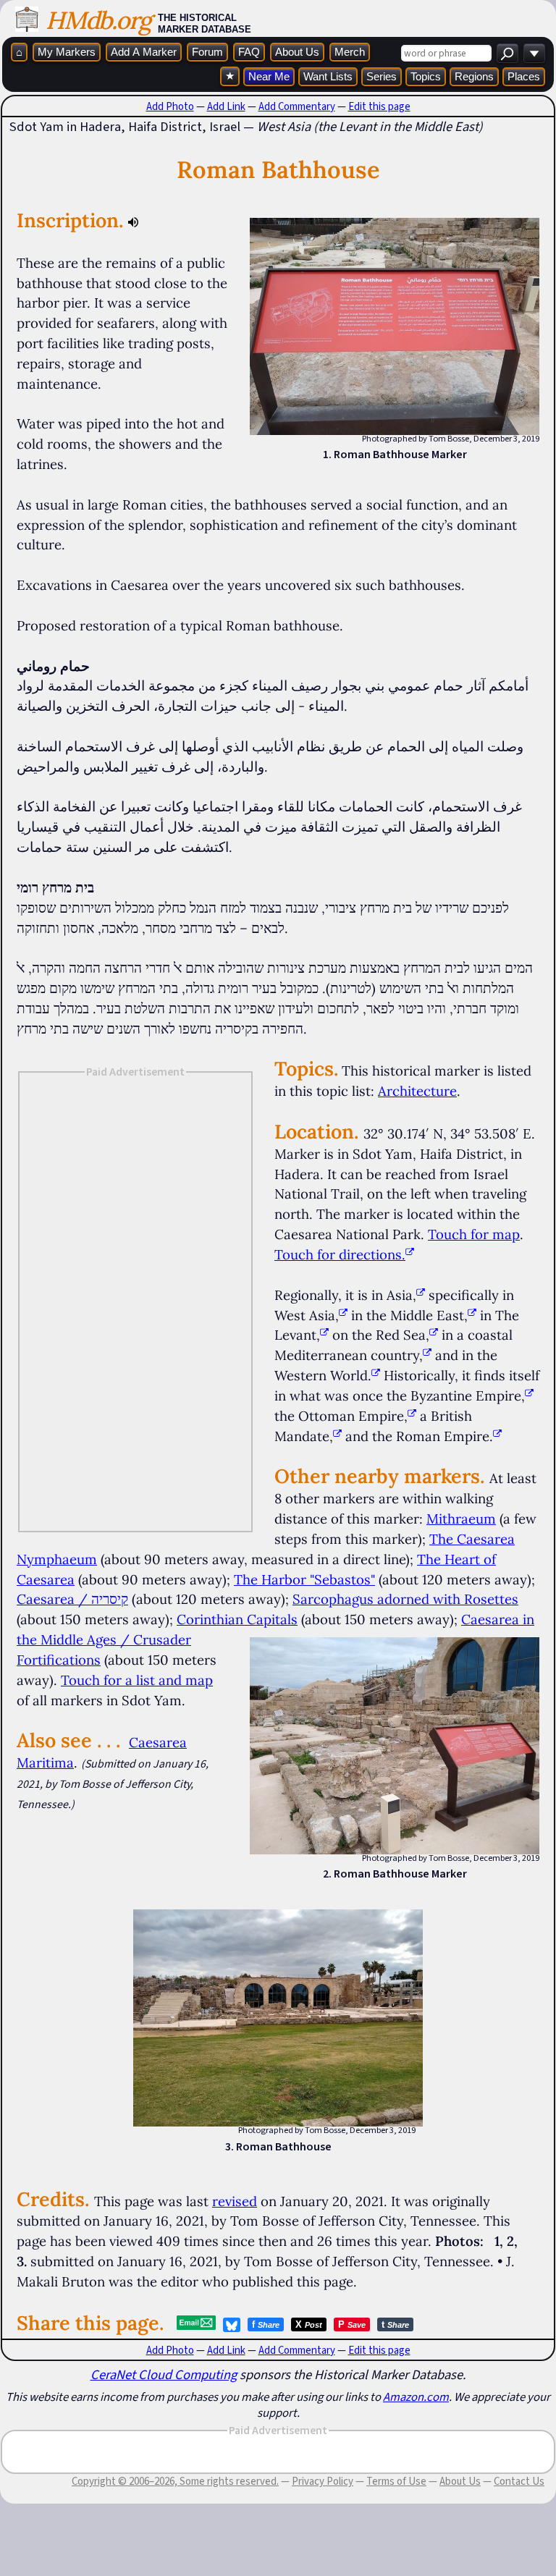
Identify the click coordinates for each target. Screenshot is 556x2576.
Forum (207, 52)
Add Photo (170, 106)
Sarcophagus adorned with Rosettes (405, 1599)
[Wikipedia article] (421, 1295)
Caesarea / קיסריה (72, 1599)
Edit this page (379, 106)
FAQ (249, 52)
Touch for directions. (340, 1254)
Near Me (269, 76)
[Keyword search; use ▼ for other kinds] (507, 53)
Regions (474, 76)
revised (235, 2201)
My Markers (67, 52)
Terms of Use (396, 2481)
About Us (297, 52)
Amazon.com (416, 2396)
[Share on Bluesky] (232, 2325)
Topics (426, 76)
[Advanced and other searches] (534, 53)
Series (382, 76)
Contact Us (519, 2481)
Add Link (226, 106)
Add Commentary (297, 106)
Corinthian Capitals (237, 1619)
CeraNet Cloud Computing (164, 2374)
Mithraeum (461, 1519)
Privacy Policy (323, 2481)
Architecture (417, 1091)
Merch (350, 52)
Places (524, 76)
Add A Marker (144, 52)
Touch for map (474, 1234)
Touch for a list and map (137, 1680)
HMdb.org (98, 20)
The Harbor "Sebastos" (304, 1579)
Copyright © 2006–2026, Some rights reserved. (175, 2481)
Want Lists (328, 76)
